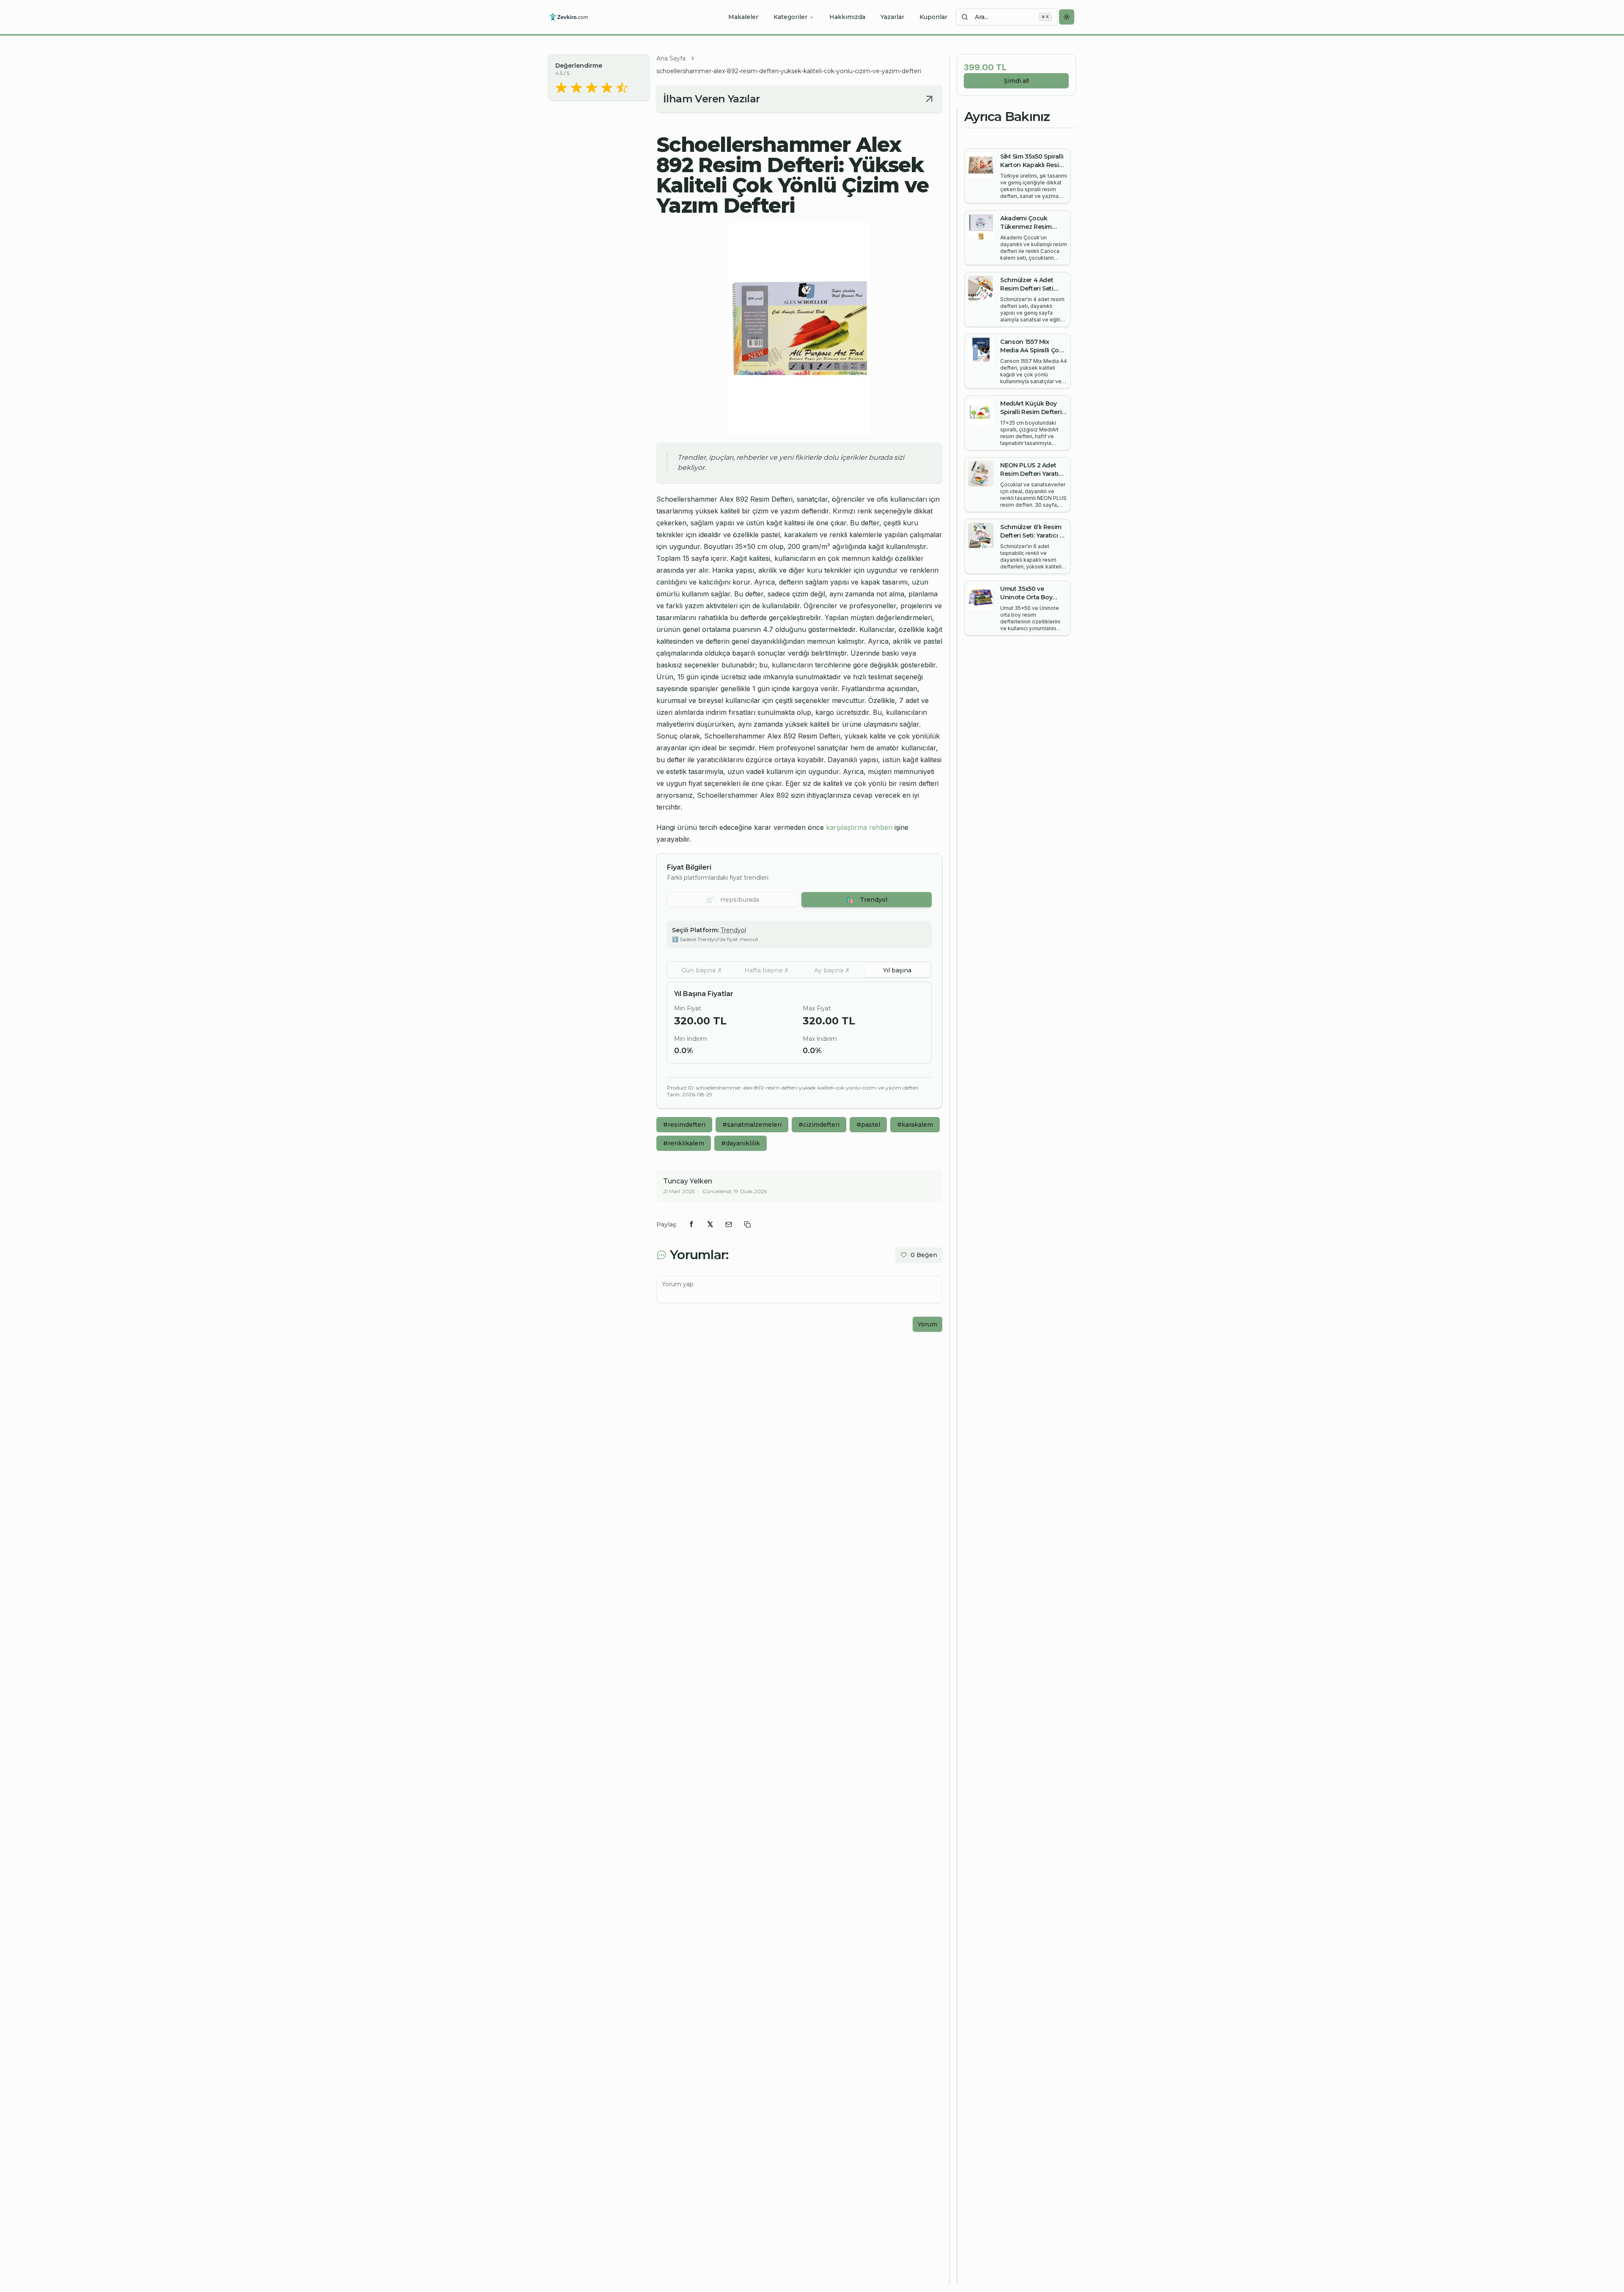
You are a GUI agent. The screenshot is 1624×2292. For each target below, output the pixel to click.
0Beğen (924, 1255)
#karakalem (915, 1125)
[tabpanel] (799, 1023)
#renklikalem (684, 1143)
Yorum (927, 1324)
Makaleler (743, 17)
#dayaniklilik (741, 1143)
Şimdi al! (1016, 81)
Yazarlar (892, 17)
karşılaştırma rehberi (859, 827)
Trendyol (867, 900)
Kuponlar (933, 17)
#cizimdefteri (819, 1125)
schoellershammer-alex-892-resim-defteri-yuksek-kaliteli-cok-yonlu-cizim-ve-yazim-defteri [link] (789, 71)
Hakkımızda (847, 17)
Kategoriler (790, 17)
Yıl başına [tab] (897, 970)
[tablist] (799, 970)
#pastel (868, 1125)
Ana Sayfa (671, 58)
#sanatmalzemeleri (752, 1125)
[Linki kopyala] (747, 1224)
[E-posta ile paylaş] (729, 1224)
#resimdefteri (684, 1125)
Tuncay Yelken (688, 1181)
